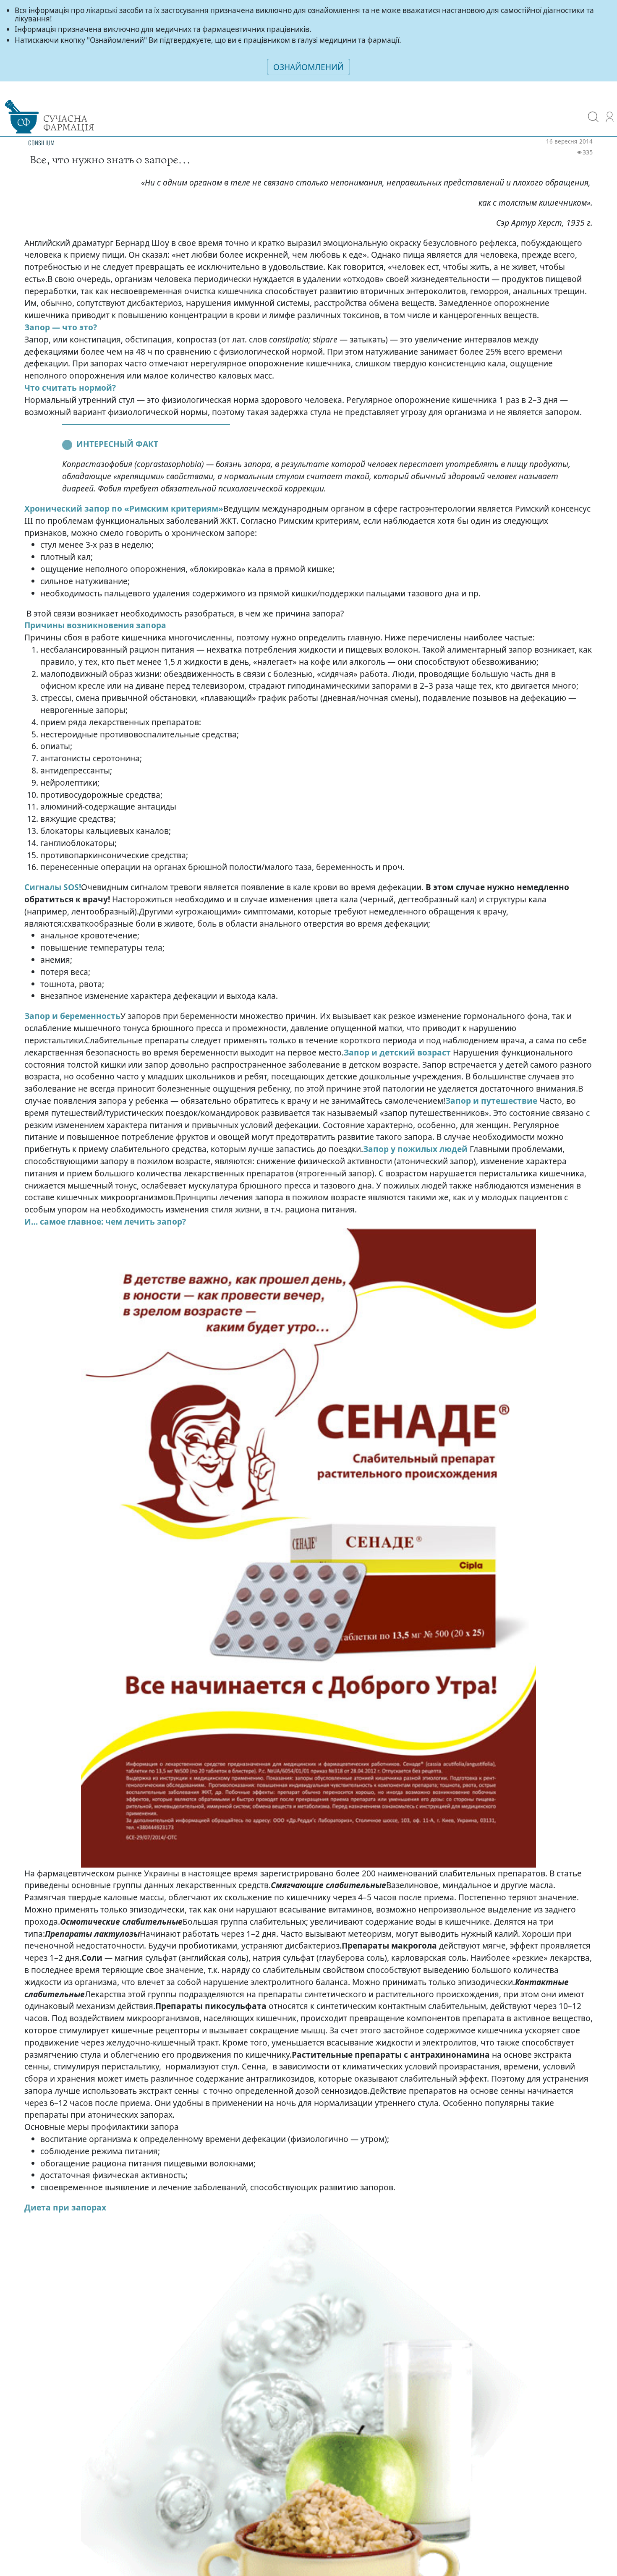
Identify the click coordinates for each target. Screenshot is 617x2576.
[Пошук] (593, 111)
